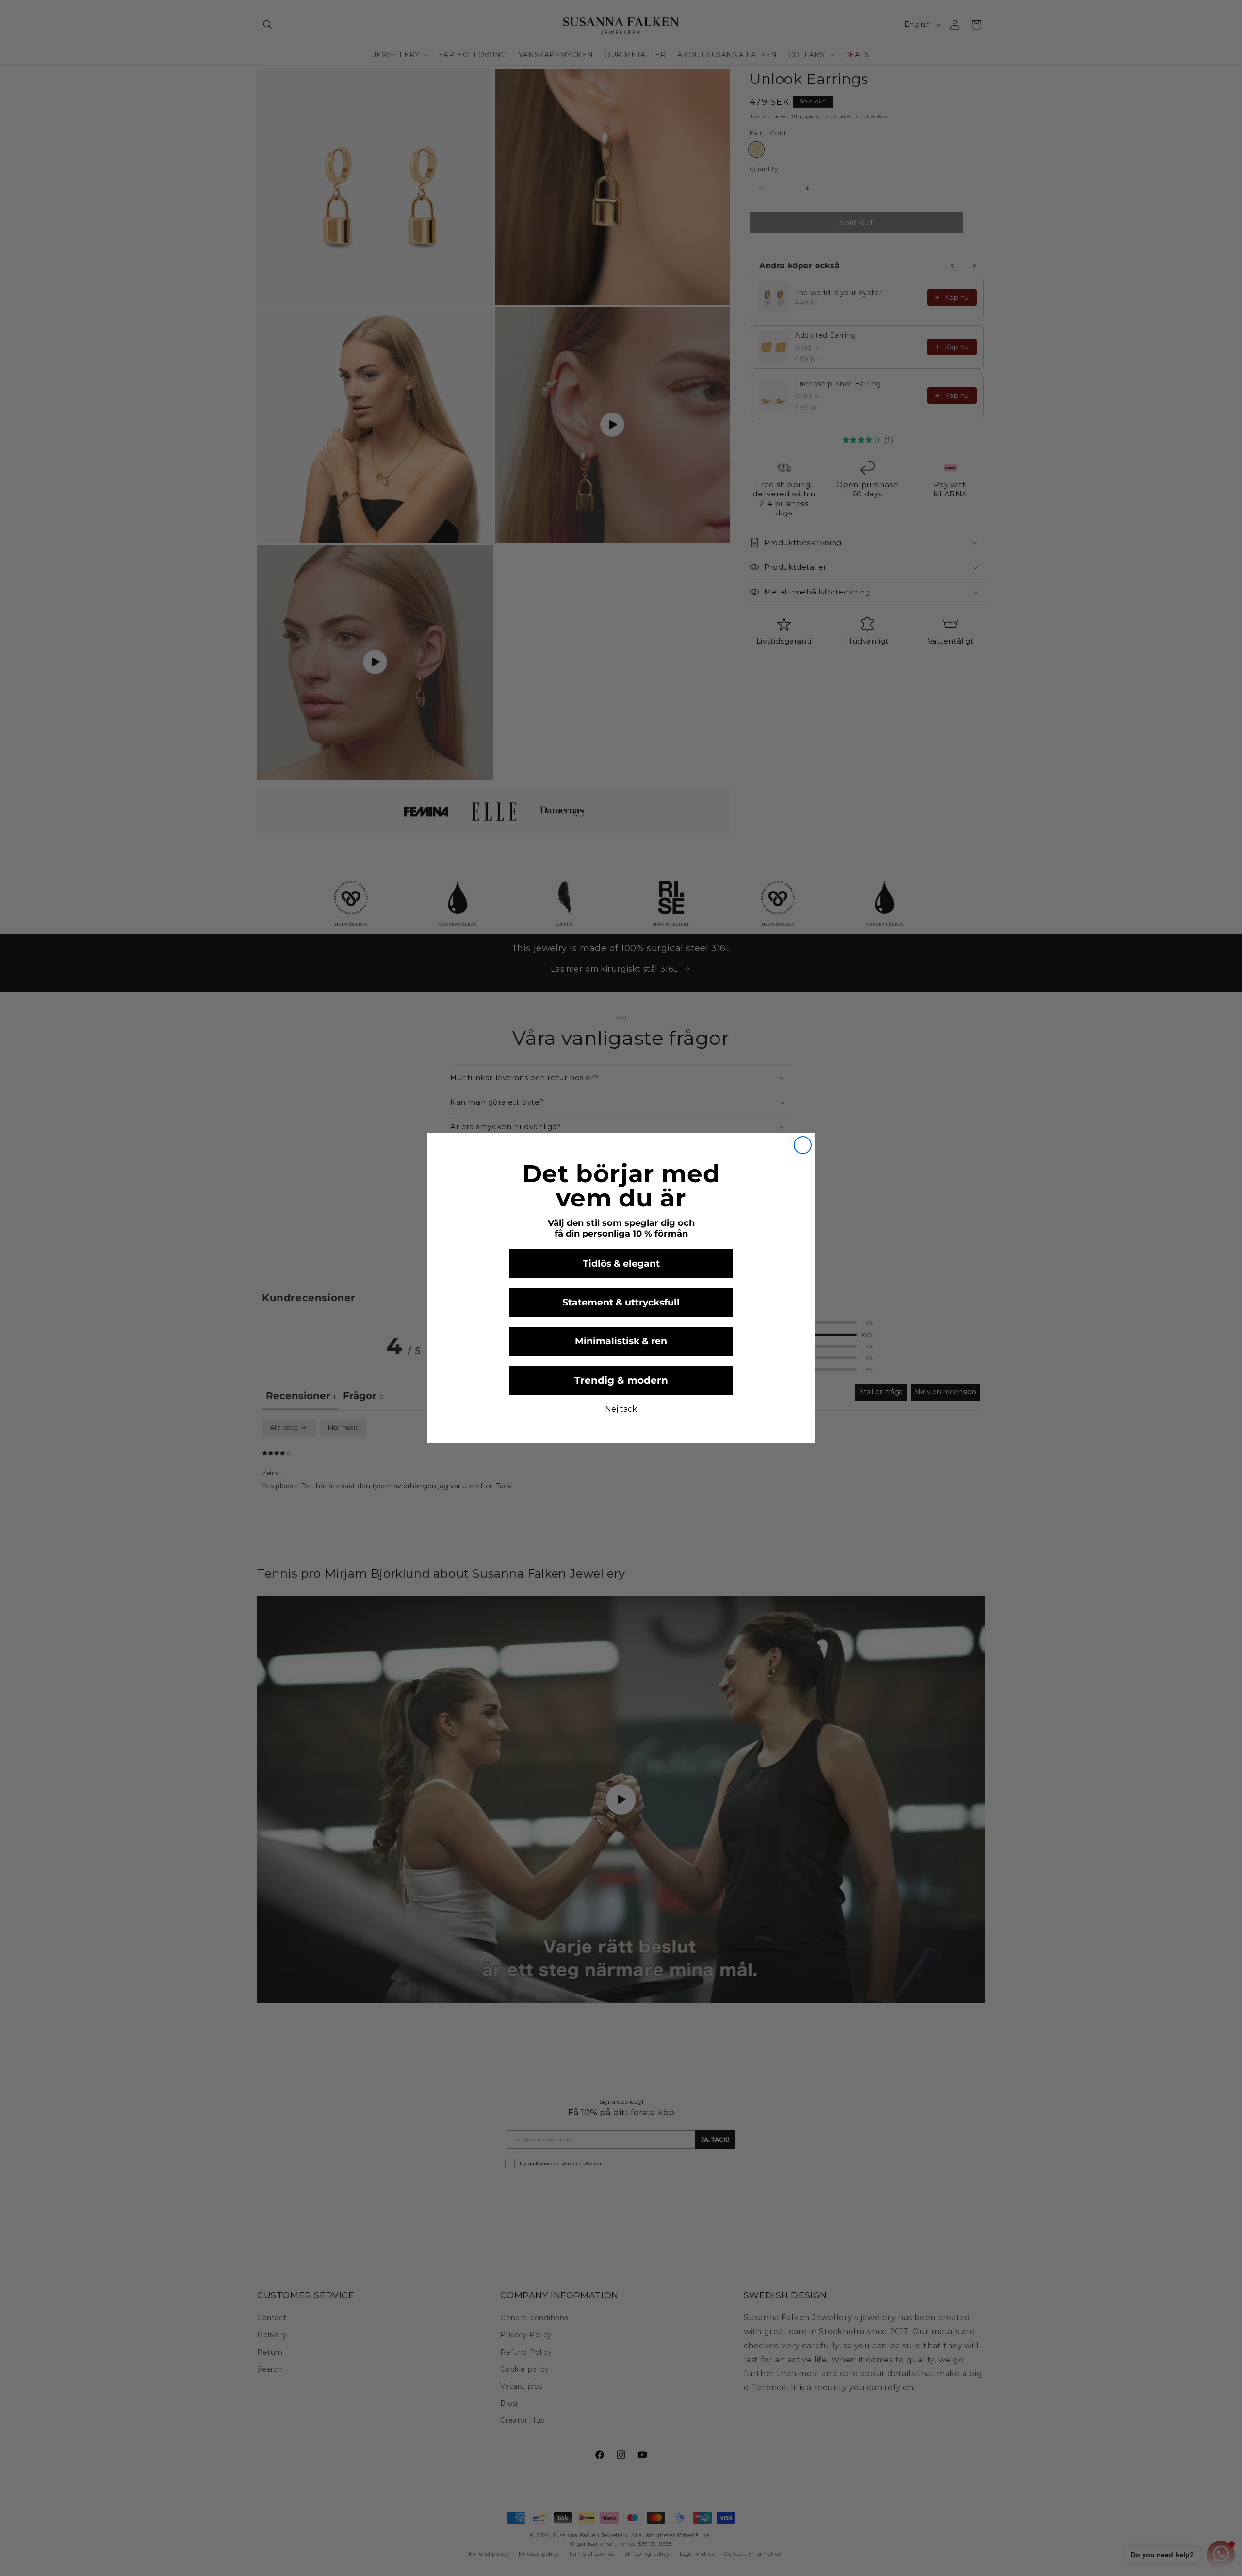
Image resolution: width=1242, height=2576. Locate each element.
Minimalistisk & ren (621, 1341)
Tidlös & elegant (621, 1263)
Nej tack (621, 1409)
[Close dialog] (803, 1145)
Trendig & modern (621, 1380)
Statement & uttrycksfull (621, 1302)
